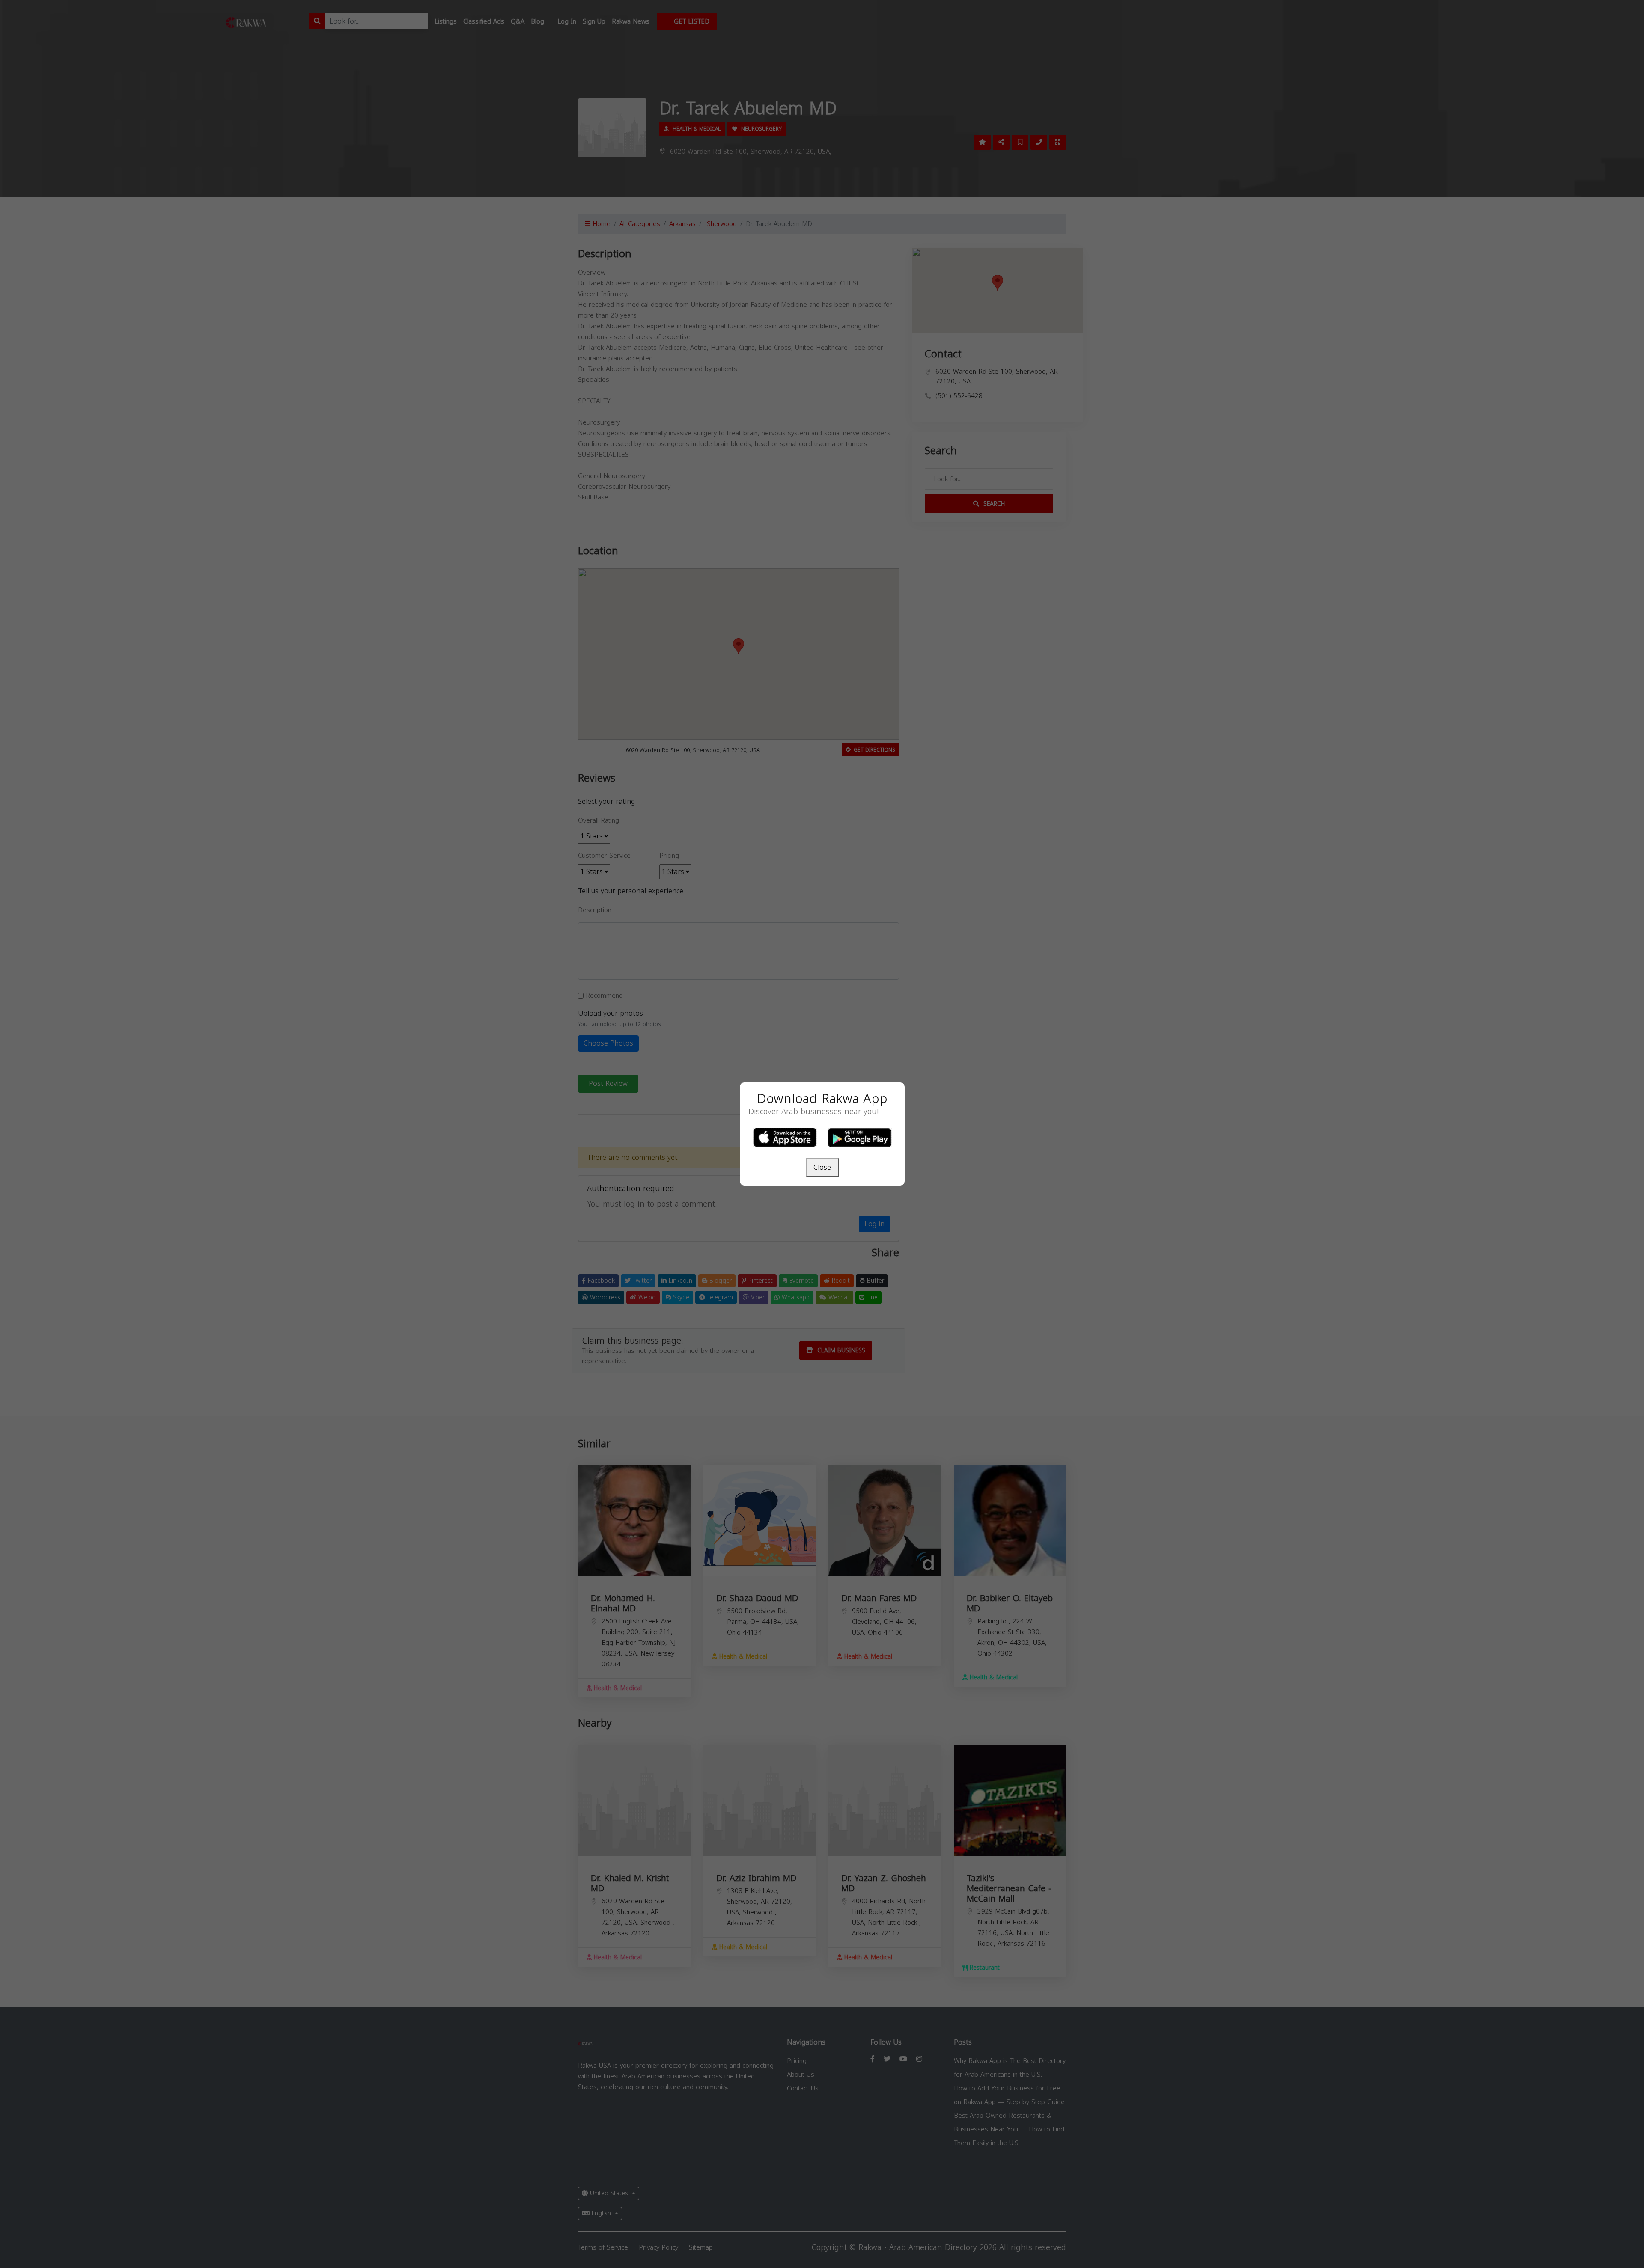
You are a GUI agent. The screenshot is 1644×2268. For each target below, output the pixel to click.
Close (822, 1167)
